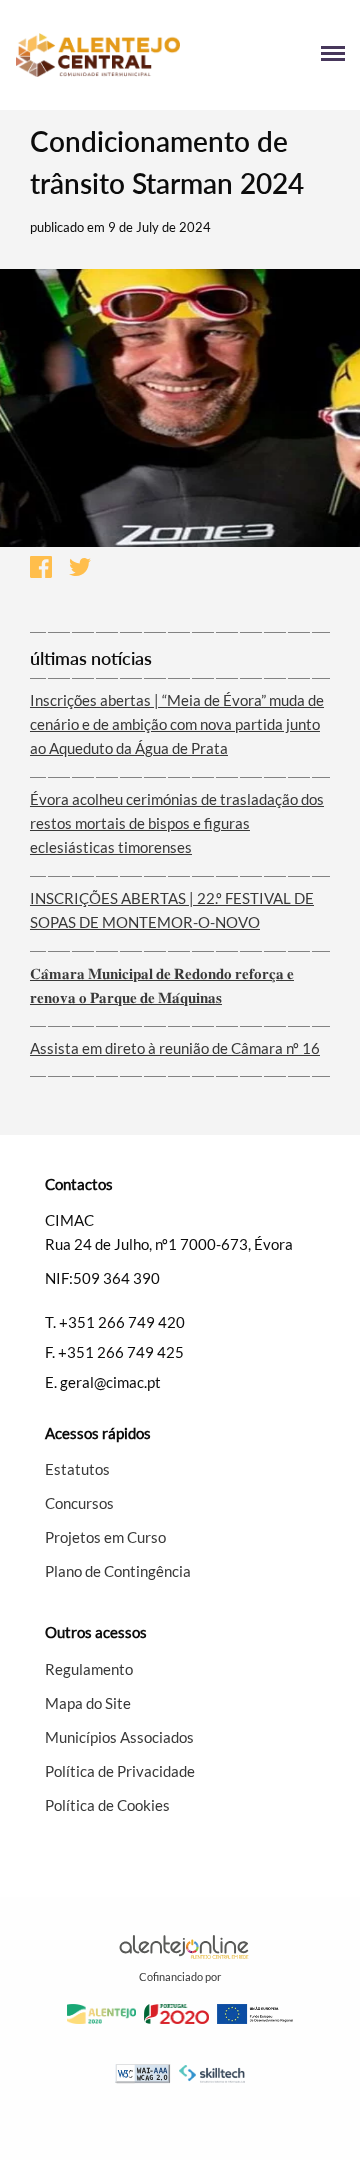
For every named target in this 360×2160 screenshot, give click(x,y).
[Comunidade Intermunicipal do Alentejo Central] (97, 55)
